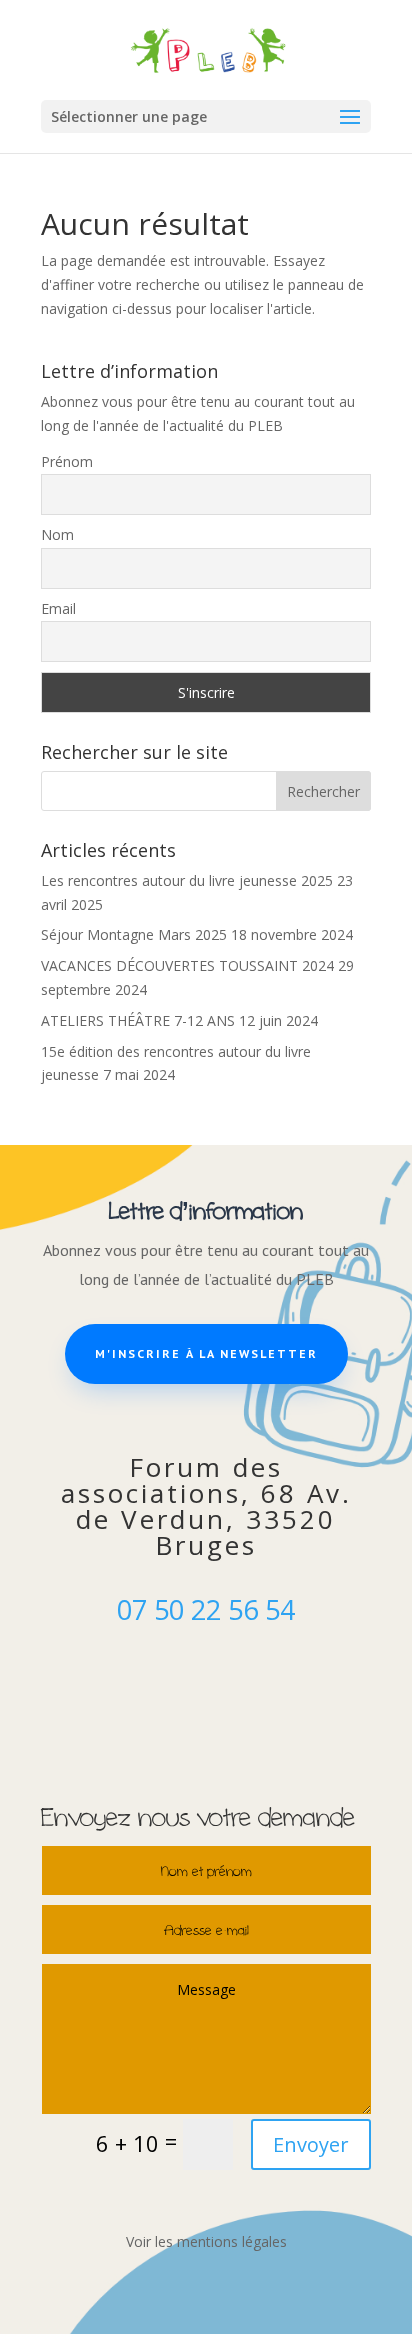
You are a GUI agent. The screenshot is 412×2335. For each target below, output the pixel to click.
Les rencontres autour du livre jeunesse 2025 (187, 880)
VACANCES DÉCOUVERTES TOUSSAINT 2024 (187, 965)
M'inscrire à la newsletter (206, 1353)
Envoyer (311, 2144)
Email (58, 608)
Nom (57, 534)
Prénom (67, 461)
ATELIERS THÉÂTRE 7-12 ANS (138, 1020)
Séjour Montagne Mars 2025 (134, 934)
